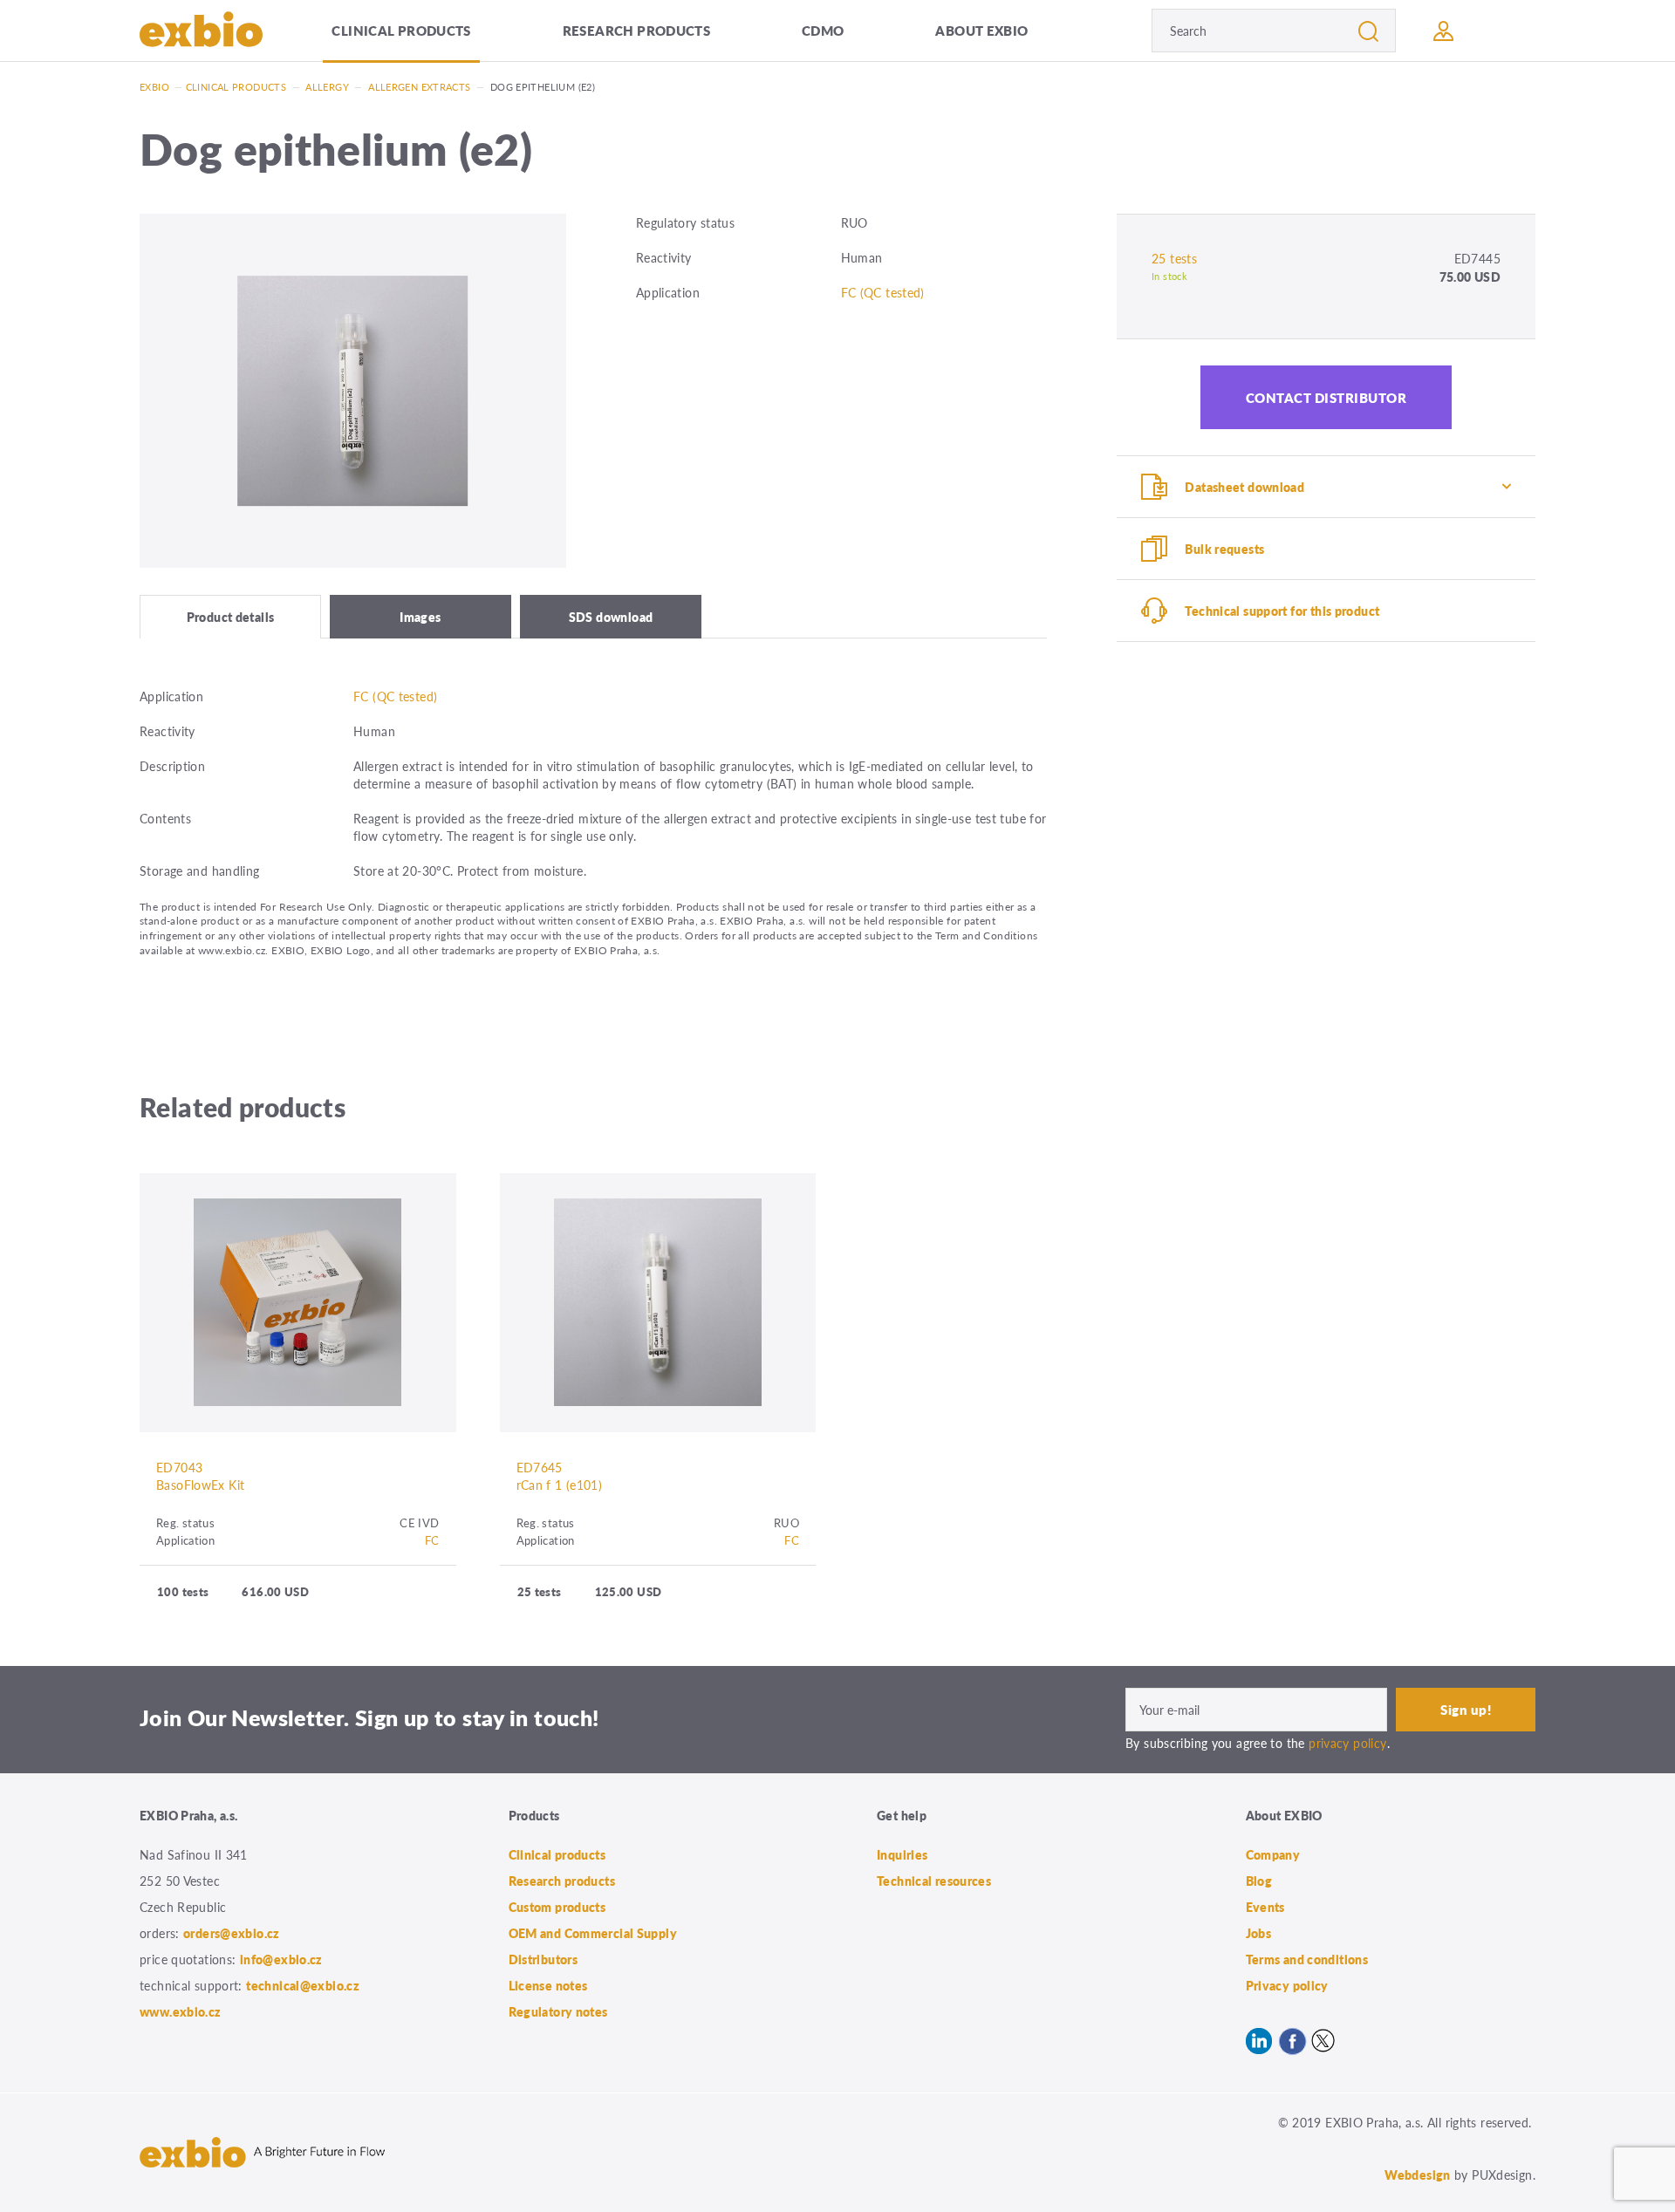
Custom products (557, 1907)
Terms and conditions (1307, 1959)
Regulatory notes (558, 2011)
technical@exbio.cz (303, 1985)
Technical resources (934, 1881)
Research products (636, 30)
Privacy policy (1287, 1985)
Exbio (154, 87)
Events (1265, 1907)
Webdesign (1417, 2174)
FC (432, 1540)
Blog (1259, 1881)
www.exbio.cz (181, 2011)
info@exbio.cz (281, 1959)
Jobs (1259, 1933)
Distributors (544, 1959)
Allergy (327, 87)
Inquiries (902, 1854)
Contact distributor (1326, 397)
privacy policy (1347, 1743)
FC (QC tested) (883, 292)
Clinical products (401, 30)
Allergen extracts (419, 87)
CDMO (823, 30)
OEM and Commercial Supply (593, 1933)
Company (1273, 1854)
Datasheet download (1244, 487)
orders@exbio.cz (232, 1933)
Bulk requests (1224, 549)
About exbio (981, 30)
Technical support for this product (1282, 611)
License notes (548, 1985)
